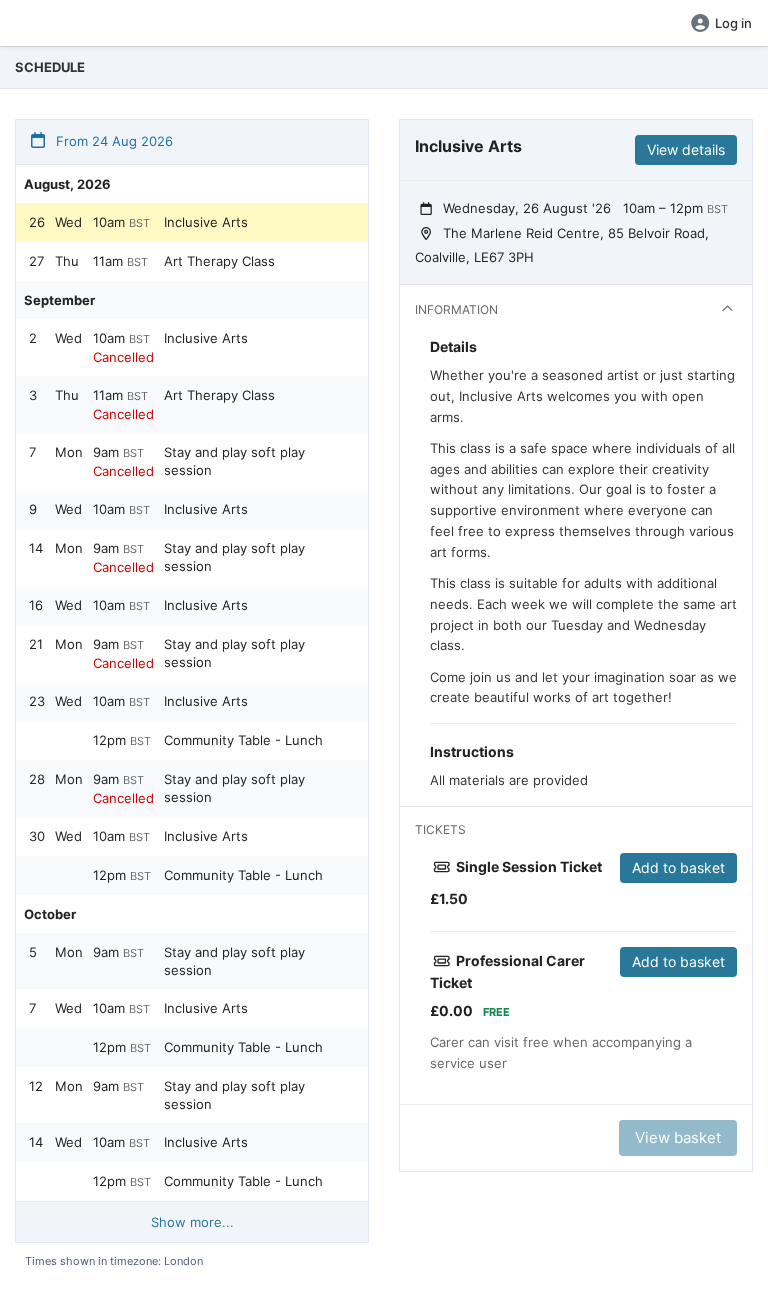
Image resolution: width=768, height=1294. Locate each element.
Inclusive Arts (206, 222)
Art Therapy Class (219, 261)
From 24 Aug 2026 (112, 141)
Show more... (192, 1222)
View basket (678, 1137)
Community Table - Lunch (243, 740)
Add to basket (678, 867)
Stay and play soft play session (234, 461)
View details (686, 149)
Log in (733, 23)
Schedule (50, 67)
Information (456, 309)
